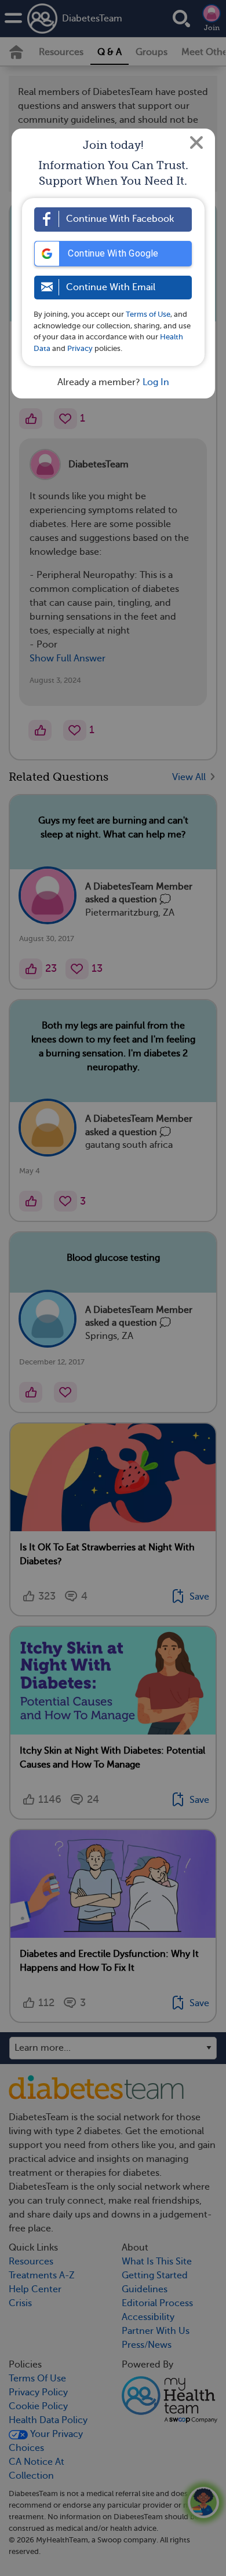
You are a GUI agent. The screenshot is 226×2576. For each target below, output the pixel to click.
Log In (156, 382)
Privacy (80, 348)
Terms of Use (148, 314)
